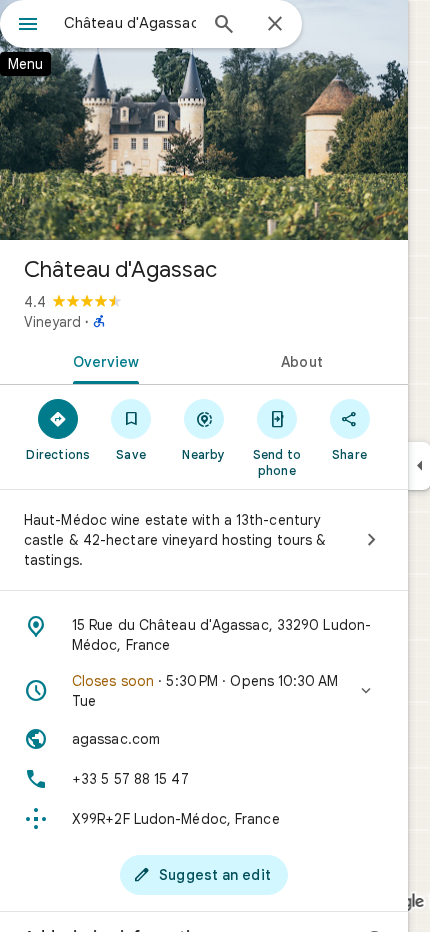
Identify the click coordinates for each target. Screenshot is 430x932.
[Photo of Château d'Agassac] (204, 120)
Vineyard (52, 322)
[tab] (102, 360)
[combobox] (130, 23)
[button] (204, 691)
